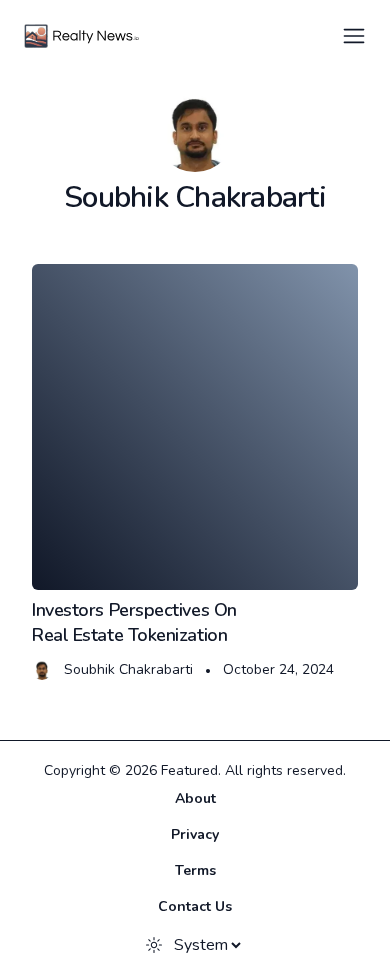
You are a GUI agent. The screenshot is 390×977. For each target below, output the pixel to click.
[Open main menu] (354, 36)
